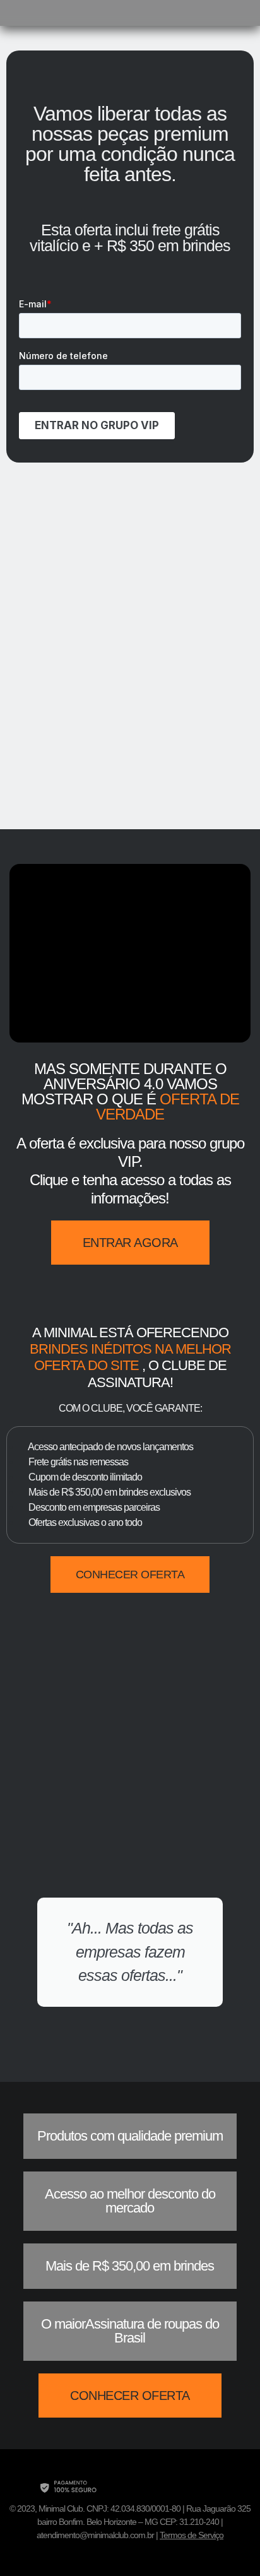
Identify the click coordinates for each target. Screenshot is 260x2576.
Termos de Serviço (192, 2535)
